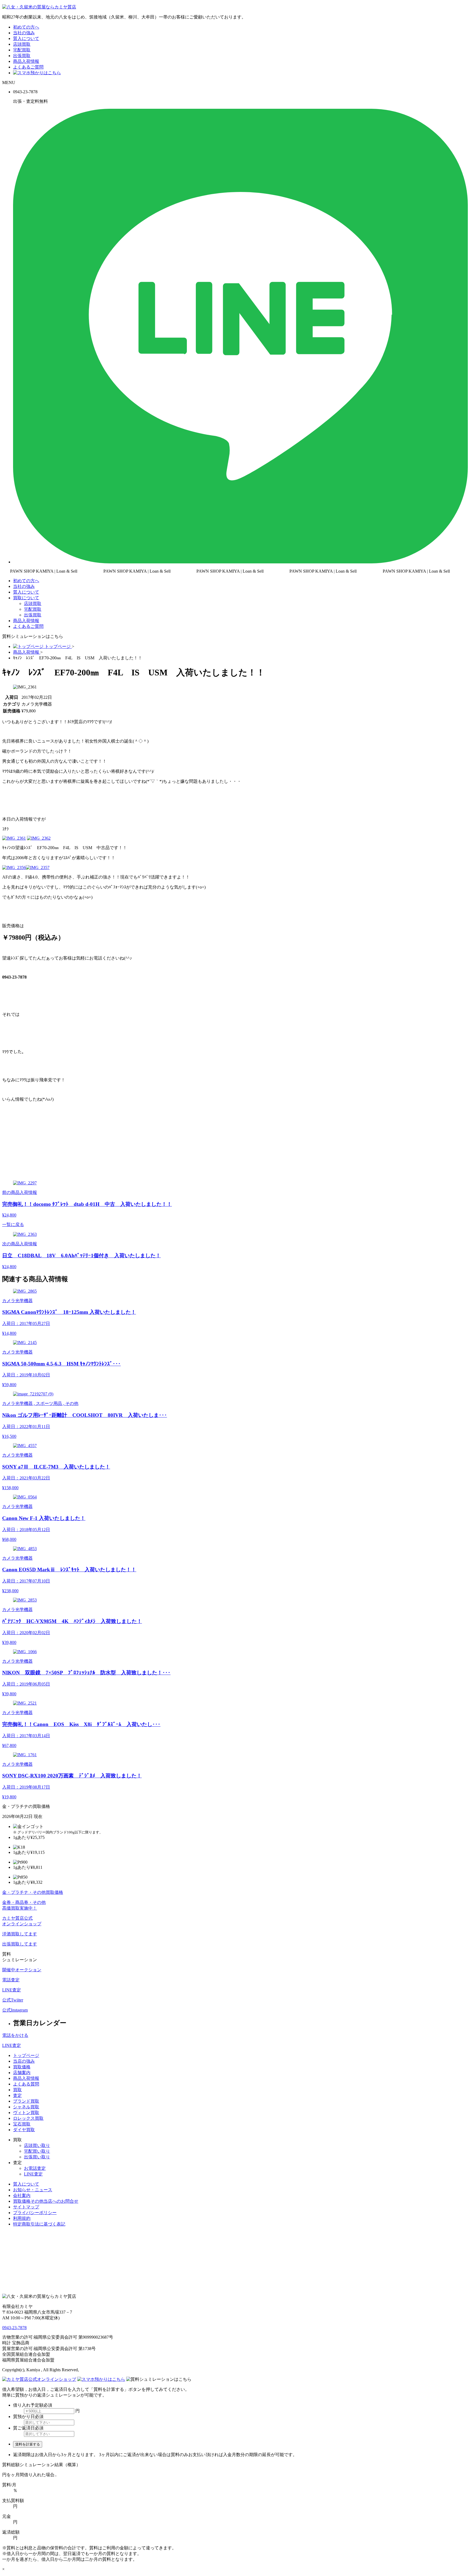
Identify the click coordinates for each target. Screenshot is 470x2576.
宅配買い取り (37, 2151)
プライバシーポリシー (35, 2213)
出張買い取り (37, 2157)
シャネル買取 (26, 2107)
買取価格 (22, 2067)
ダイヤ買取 (24, 2130)
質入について (26, 38)
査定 (17, 2095)
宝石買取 (22, 2124)
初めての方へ (26, 27)
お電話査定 (35, 2168)
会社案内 (22, 2195)
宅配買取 (22, 50)
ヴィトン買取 (26, 2113)
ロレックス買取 (28, 2118)
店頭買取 (22, 44)
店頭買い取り (37, 2145)
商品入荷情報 (26, 61)
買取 (17, 2090)
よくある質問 (26, 2084)
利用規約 (22, 2218)
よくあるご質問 (28, 67)
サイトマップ (26, 2207)
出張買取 (22, 56)
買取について (26, 598)
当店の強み (24, 2061)
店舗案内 (22, 2073)
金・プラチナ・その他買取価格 (33, 1892)
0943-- (14, 2328)
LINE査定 (12, 2045)
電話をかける (15, 2035)
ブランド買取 (26, 2101)
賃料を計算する (28, 2444)
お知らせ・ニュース (33, 2190)
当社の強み (24, 33)
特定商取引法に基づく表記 (39, 2224)
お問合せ (46, 2201)
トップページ (26, 2055)
